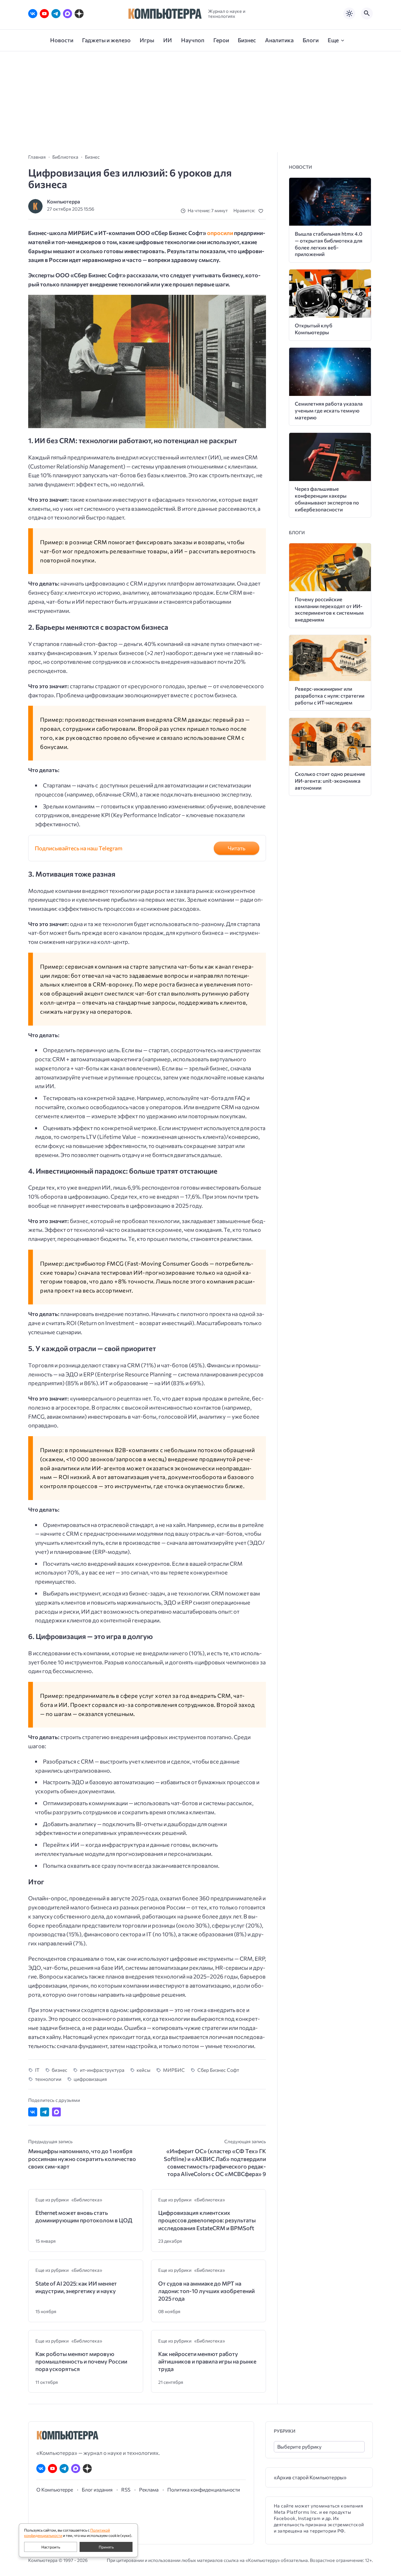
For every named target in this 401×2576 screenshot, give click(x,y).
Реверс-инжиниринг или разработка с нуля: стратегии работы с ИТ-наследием (330, 696)
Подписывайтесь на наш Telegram (79, 848)
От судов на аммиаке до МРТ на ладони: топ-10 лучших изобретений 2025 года (206, 2291)
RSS (126, 2489)
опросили (221, 233)
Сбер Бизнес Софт (218, 2070)
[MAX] (68, 14)
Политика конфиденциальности (204, 2489)
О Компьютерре (55, 2489)
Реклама (149, 2489)
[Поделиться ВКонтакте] (33, 2112)
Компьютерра (64, 201)
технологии (48, 2079)
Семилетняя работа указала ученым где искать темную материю (329, 410)
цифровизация (90, 2079)
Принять (106, 2547)
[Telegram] (56, 14)
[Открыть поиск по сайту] (367, 13)
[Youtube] (44, 14)
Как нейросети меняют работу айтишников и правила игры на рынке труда (207, 2361)
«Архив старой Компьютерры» (310, 2477)
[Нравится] (262, 211)
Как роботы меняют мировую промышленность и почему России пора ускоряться (81, 2361)
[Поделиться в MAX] (57, 2112)
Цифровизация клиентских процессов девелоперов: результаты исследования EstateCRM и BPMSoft (207, 2220)
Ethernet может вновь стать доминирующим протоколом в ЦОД (84, 2216)
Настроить (51, 2547)
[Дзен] (79, 14)
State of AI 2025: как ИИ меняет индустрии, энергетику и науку (76, 2287)
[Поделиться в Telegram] (45, 2112)
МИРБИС (174, 2070)
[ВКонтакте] (33, 14)
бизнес (60, 2070)
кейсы (143, 2070)
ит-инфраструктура (102, 2070)
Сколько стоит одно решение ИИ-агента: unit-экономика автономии (330, 781)
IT (37, 2070)
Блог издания (97, 2489)
